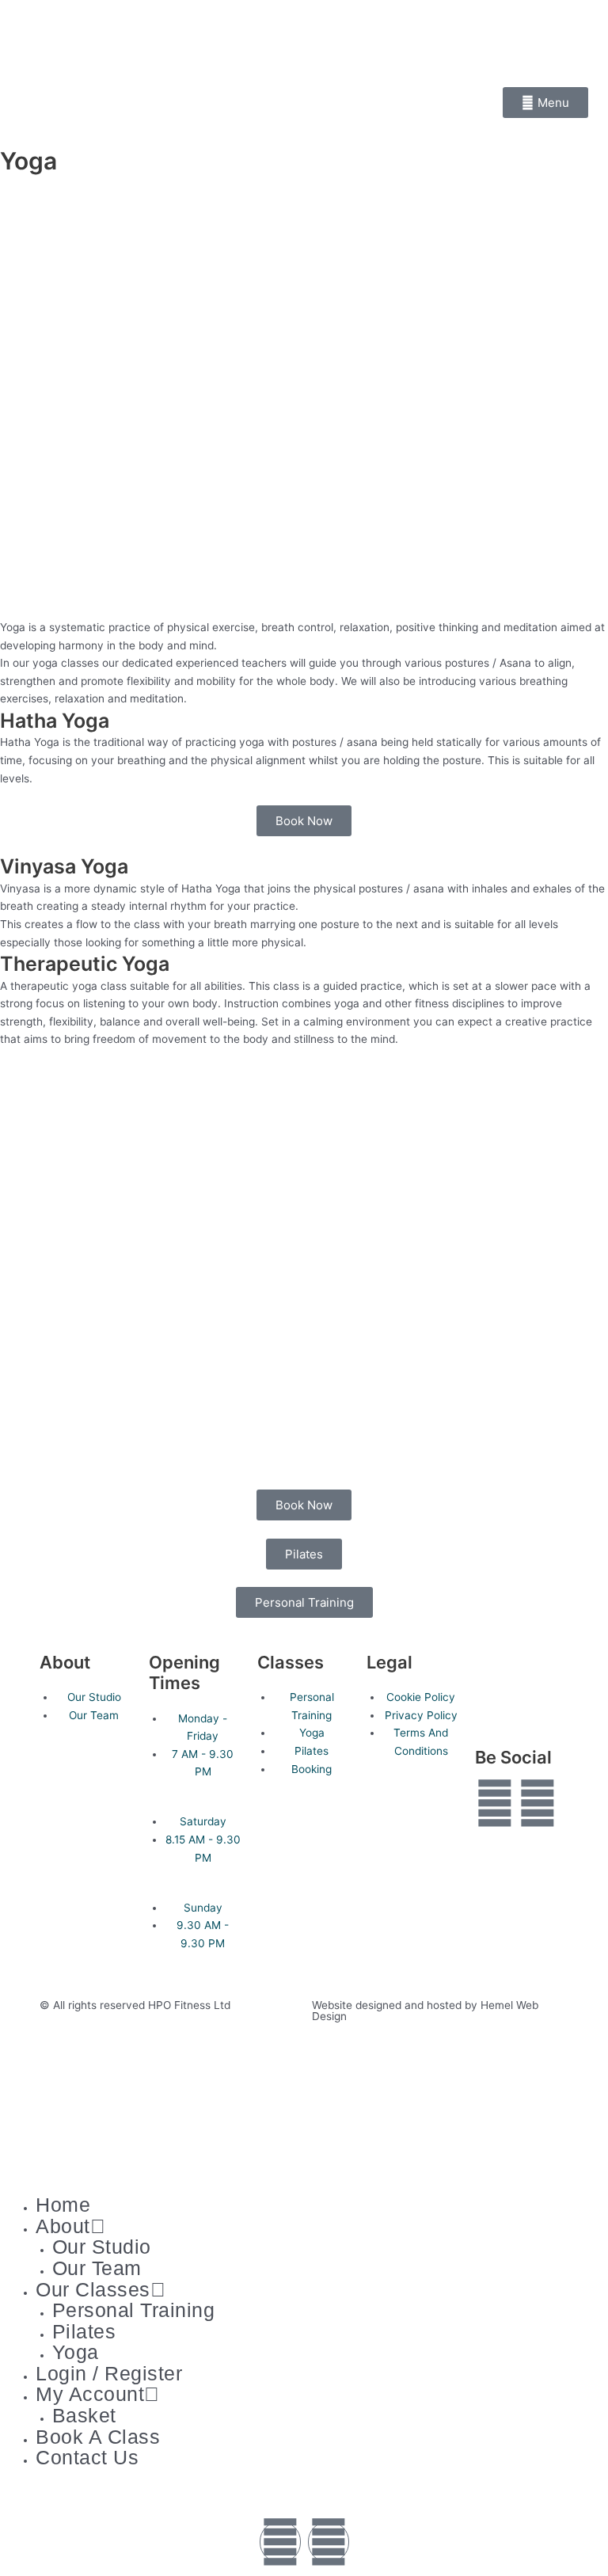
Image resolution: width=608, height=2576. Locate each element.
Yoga (76, 2352)
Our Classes (93, 2289)
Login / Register (109, 2373)
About (63, 2226)
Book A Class (98, 2437)
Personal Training (134, 2310)
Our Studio (102, 2247)
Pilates (84, 2331)
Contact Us (87, 2457)
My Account (90, 2394)
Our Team (97, 2268)
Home (63, 2205)
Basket (84, 2415)
